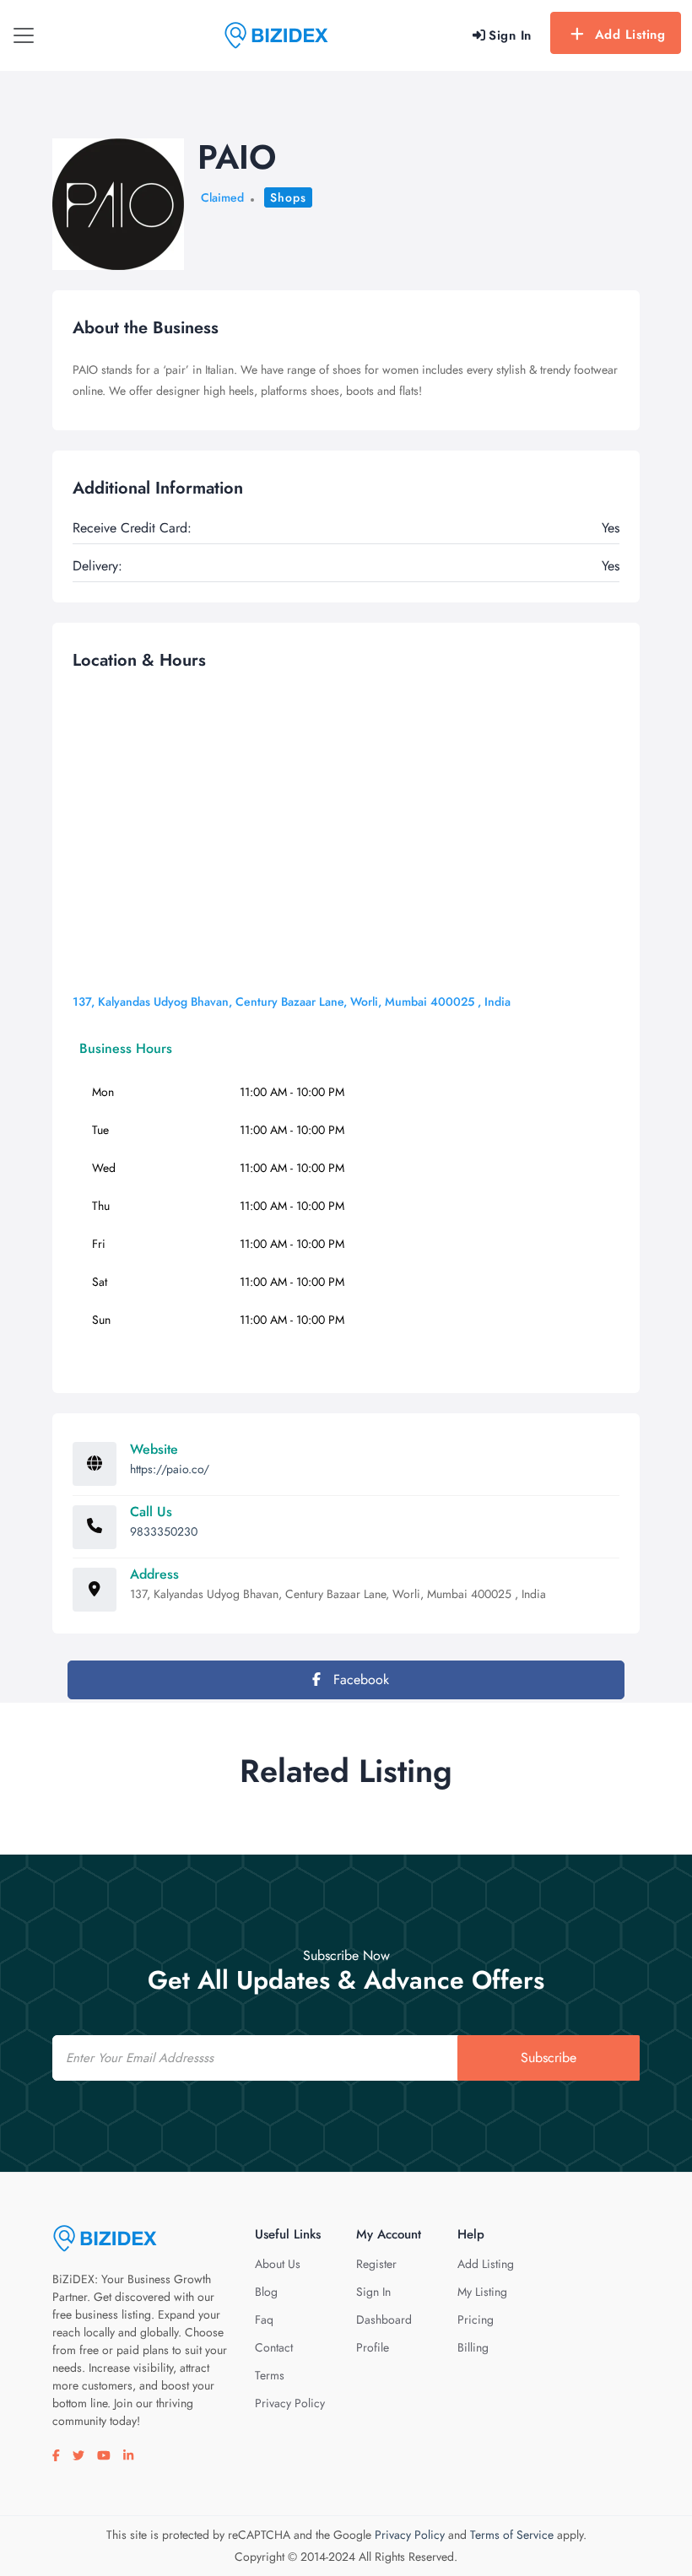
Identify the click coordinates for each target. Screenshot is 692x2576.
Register (376, 2264)
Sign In (373, 2292)
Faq (264, 2319)
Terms (270, 2375)
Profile (373, 2347)
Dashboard (384, 2319)
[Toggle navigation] (24, 35)
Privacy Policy (290, 2403)
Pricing (476, 2319)
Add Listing (630, 35)
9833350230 (164, 1531)
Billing (473, 2347)
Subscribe (549, 2058)
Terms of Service (512, 2535)
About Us (278, 2264)
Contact (274, 2347)
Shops (288, 197)
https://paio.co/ (170, 1469)
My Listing (482, 2292)
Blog (266, 2292)
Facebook (359, 1680)
